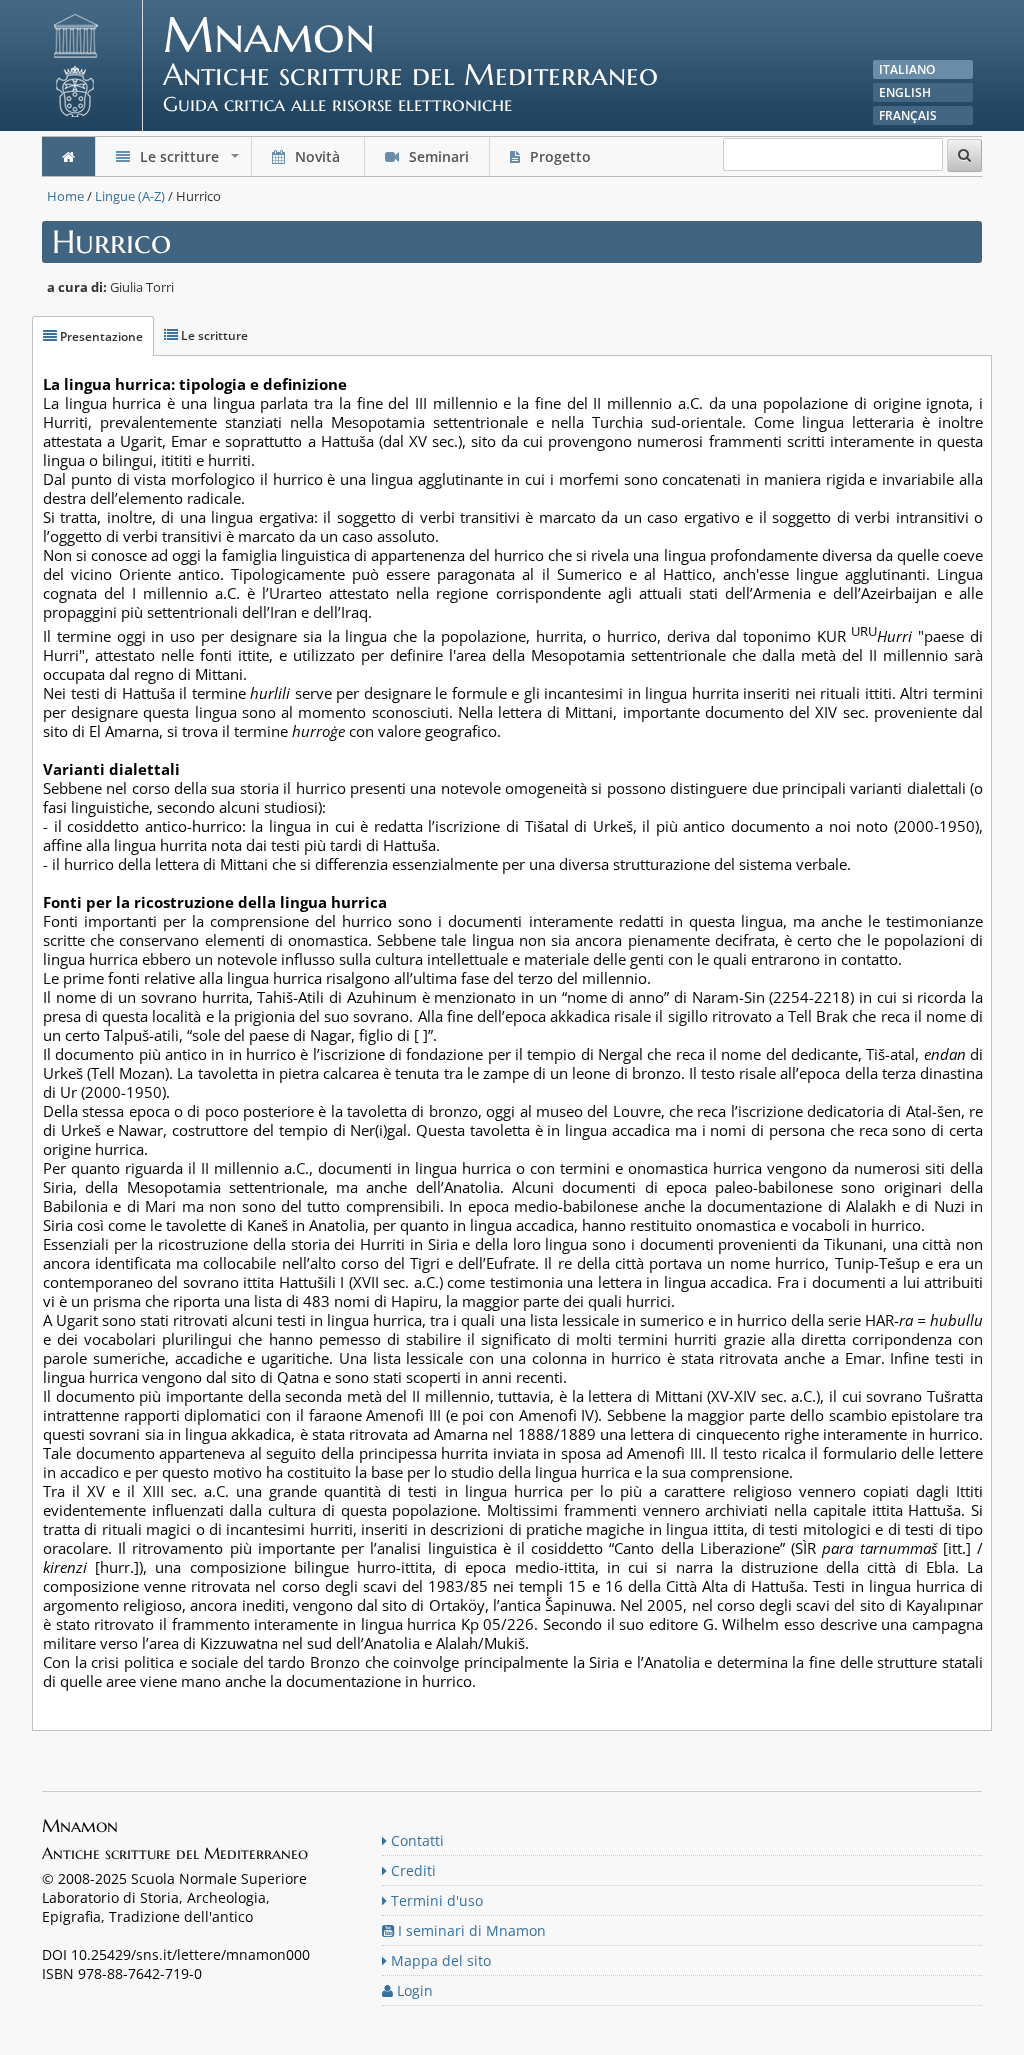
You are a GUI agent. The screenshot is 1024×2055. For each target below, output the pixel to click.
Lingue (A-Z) (130, 196)
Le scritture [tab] (213, 335)
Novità (317, 156)
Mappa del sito (439, 1960)
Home (65, 196)
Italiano (907, 69)
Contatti (415, 1840)
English (905, 92)
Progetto (560, 156)
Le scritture (189, 161)
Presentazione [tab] (100, 336)
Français (908, 115)
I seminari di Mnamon (470, 1930)
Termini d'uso (435, 1900)
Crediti (411, 1870)
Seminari (437, 156)
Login (413, 1990)
